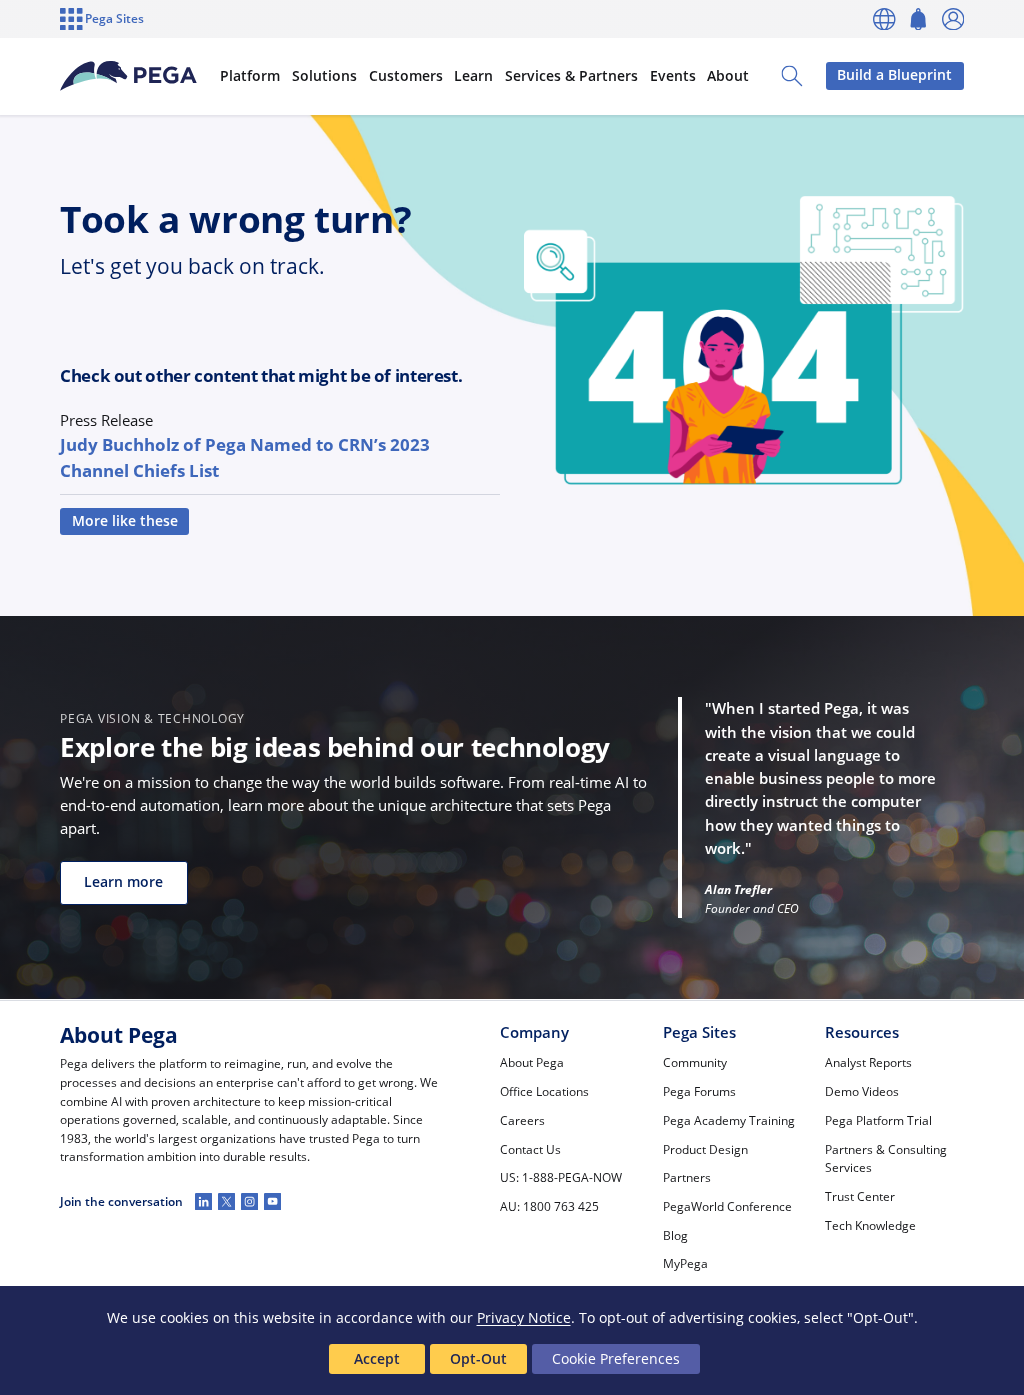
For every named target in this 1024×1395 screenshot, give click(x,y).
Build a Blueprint (894, 75)
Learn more (123, 882)
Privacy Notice (524, 1317)
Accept (377, 1358)
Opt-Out (478, 1358)
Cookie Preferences (616, 1358)
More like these (125, 521)
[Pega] (128, 76)
